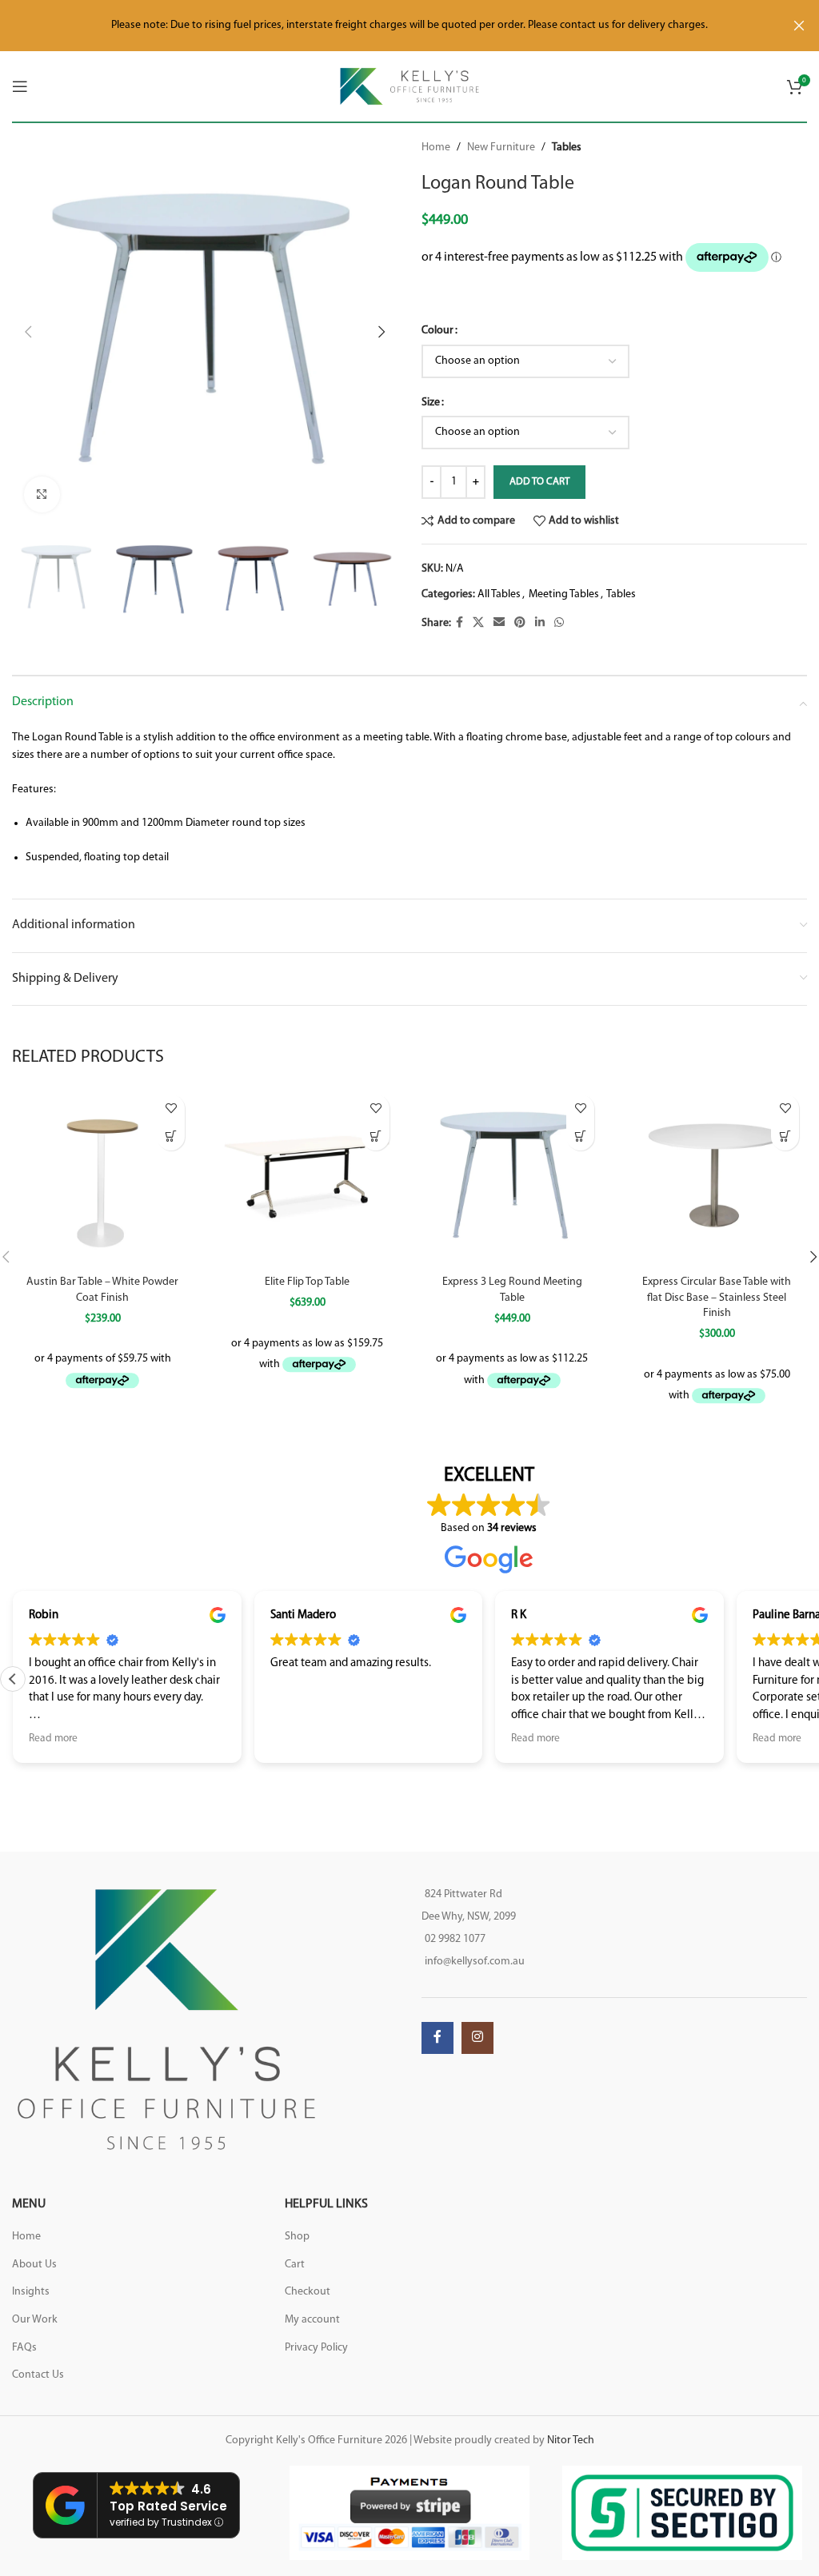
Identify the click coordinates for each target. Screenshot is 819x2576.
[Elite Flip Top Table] (307, 1177)
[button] (28, 332)
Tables (567, 148)
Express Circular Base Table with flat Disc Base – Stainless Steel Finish (717, 1298)
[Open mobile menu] (20, 86)
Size (431, 403)
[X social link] (478, 623)
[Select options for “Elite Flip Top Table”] (376, 1136)
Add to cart (539, 482)
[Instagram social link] (477, 2038)
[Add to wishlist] (171, 1109)
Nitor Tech (571, 2440)
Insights (31, 2292)
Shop (297, 2237)
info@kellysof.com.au (475, 1962)
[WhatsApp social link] (559, 623)
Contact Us (38, 2375)
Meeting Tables (564, 594)
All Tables (499, 594)
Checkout (308, 2292)
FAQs (24, 2348)
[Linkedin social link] (540, 623)
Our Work (35, 2320)
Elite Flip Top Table (307, 1282)
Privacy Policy (316, 2348)
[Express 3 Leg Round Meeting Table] (512, 1177)
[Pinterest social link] (520, 623)
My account (312, 2320)
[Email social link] (499, 623)
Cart (295, 2265)
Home (436, 148)
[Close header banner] (799, 26)
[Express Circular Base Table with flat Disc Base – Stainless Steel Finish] (717, 1177)
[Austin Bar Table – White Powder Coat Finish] (102, 1177)
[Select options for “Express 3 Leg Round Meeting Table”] (580, 1136)
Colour (437, 331)
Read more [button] (53, 1739)
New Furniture (501, 148)
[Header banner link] (386, 26)
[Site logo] (410, 86)
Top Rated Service (168, 2506)
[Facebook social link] (459, 623)
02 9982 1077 (455, 1939)
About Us (34, 2265)
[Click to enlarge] (42, 494)
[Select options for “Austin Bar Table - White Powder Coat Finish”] (171, 1136)
